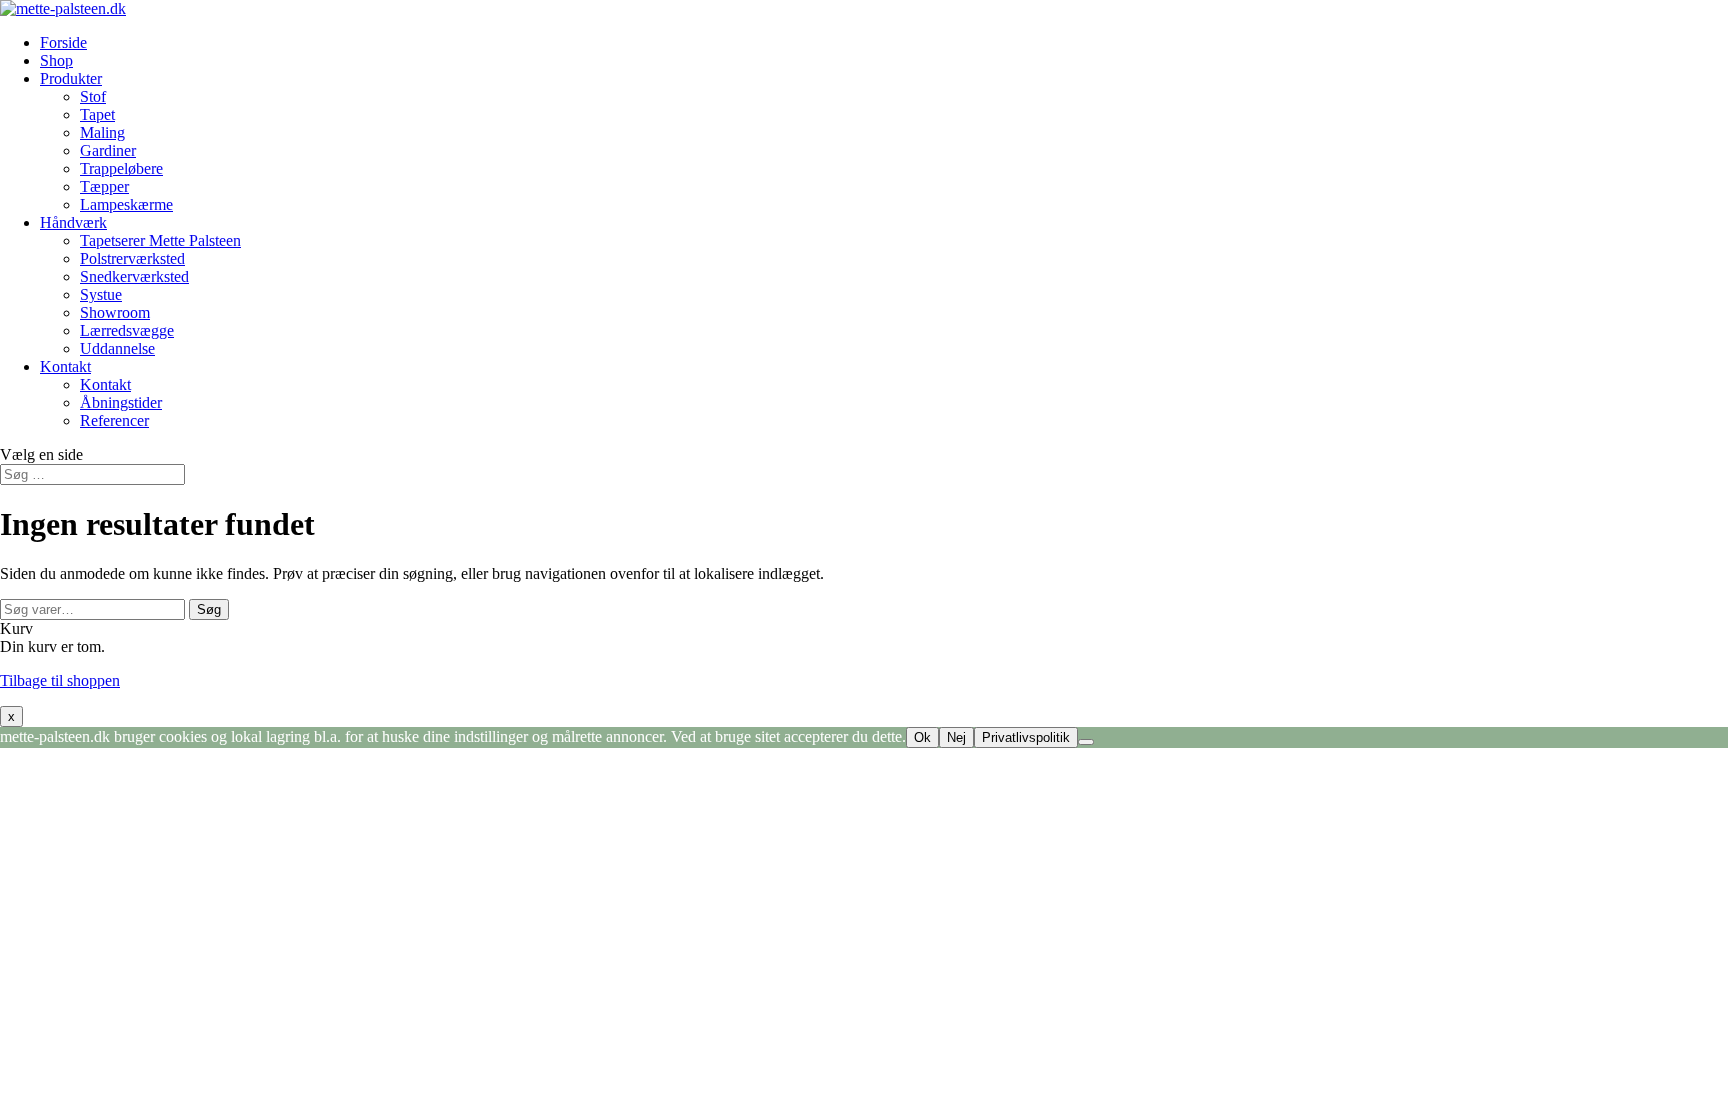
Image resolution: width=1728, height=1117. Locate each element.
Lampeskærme (126, 204)
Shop (56, 60)
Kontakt (65, 366)
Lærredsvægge (127, 330)
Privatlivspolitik (1026, 737)
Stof (93, 96)
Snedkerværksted (134, 276)
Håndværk (73, 222)
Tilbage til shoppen (60, 680)
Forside (63, 42)
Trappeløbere (121, 168)
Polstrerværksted (132, 258)
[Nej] (1086, 742)
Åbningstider (121, 402)
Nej (956, 737)
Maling (102, 132)
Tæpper (104, 186)
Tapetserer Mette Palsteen (160, 240)
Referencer (114, 420)
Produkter (71, 78)
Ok (922, 737)
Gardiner (108, 150)
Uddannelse (117, 348)
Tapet (97, 114)
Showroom (115, 312)
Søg (209, 609)
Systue (101, 294)
